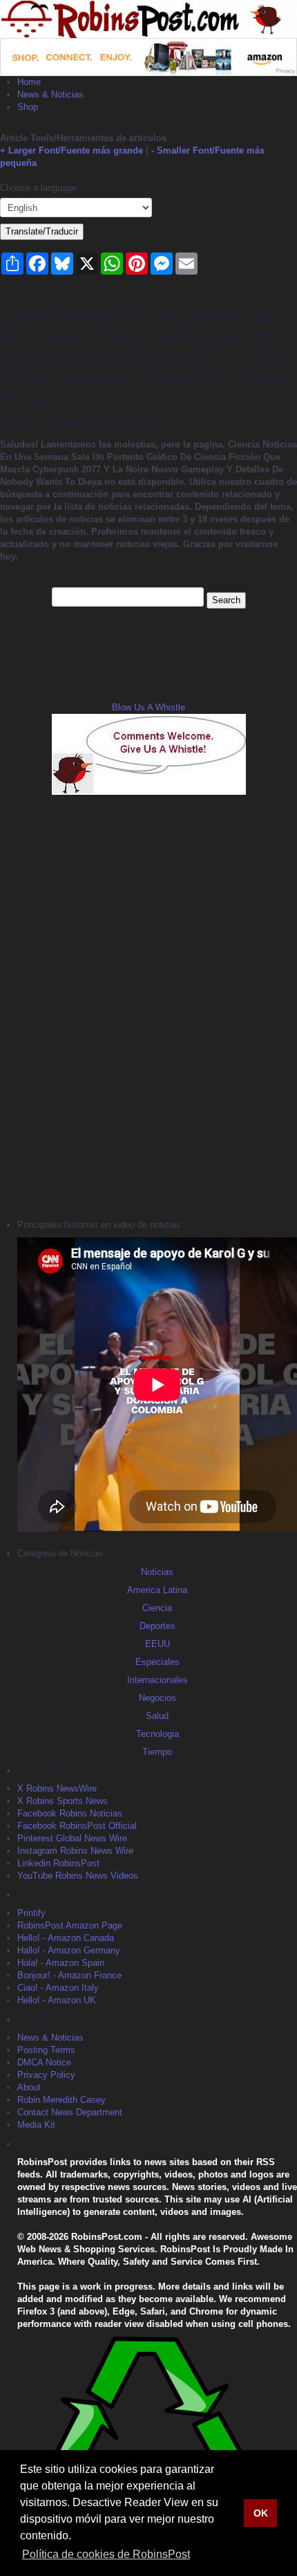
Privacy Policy (46, 2075)
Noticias (157, 1572)
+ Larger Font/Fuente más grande (71, 150)
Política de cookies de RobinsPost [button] (106, 2554)
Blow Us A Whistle (148, 707)
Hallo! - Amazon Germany (69, 1950)
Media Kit (36, 2125)
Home (29, 82)
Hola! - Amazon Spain (61, 1963)
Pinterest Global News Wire (72, 1838)
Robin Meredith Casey (61, 2100)
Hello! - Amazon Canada (66, 1938)
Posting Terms (46, 2050)
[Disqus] (148, 1005)
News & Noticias (50, 94)
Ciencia (157, 1608)
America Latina (157, 1590)
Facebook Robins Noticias (70, 1813)
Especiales (157, 1662)
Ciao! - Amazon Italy (58, 1988)
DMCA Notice (44, 2062)
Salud (157, 1716)
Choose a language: (40, 188)
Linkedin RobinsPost (58, 1863)
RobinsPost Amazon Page (70, 1925)
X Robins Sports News (63, 1801)
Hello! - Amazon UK (57, 2000)
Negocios (157, 1698)
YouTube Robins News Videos (78, 1876)
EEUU (157, 1644)
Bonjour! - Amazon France (69, 1975)
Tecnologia (157, 1734)
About (29, 2087)
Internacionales (157, 1680)
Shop (28, 107)
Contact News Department (70, 2112)
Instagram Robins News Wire (75, 1851)
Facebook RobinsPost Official (77, 1826)
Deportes (157, 1626)
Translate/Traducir (42, 231)
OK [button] (261, 2513)
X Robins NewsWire (57, 1788)
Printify (31, 1913)
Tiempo (157, 1752)
